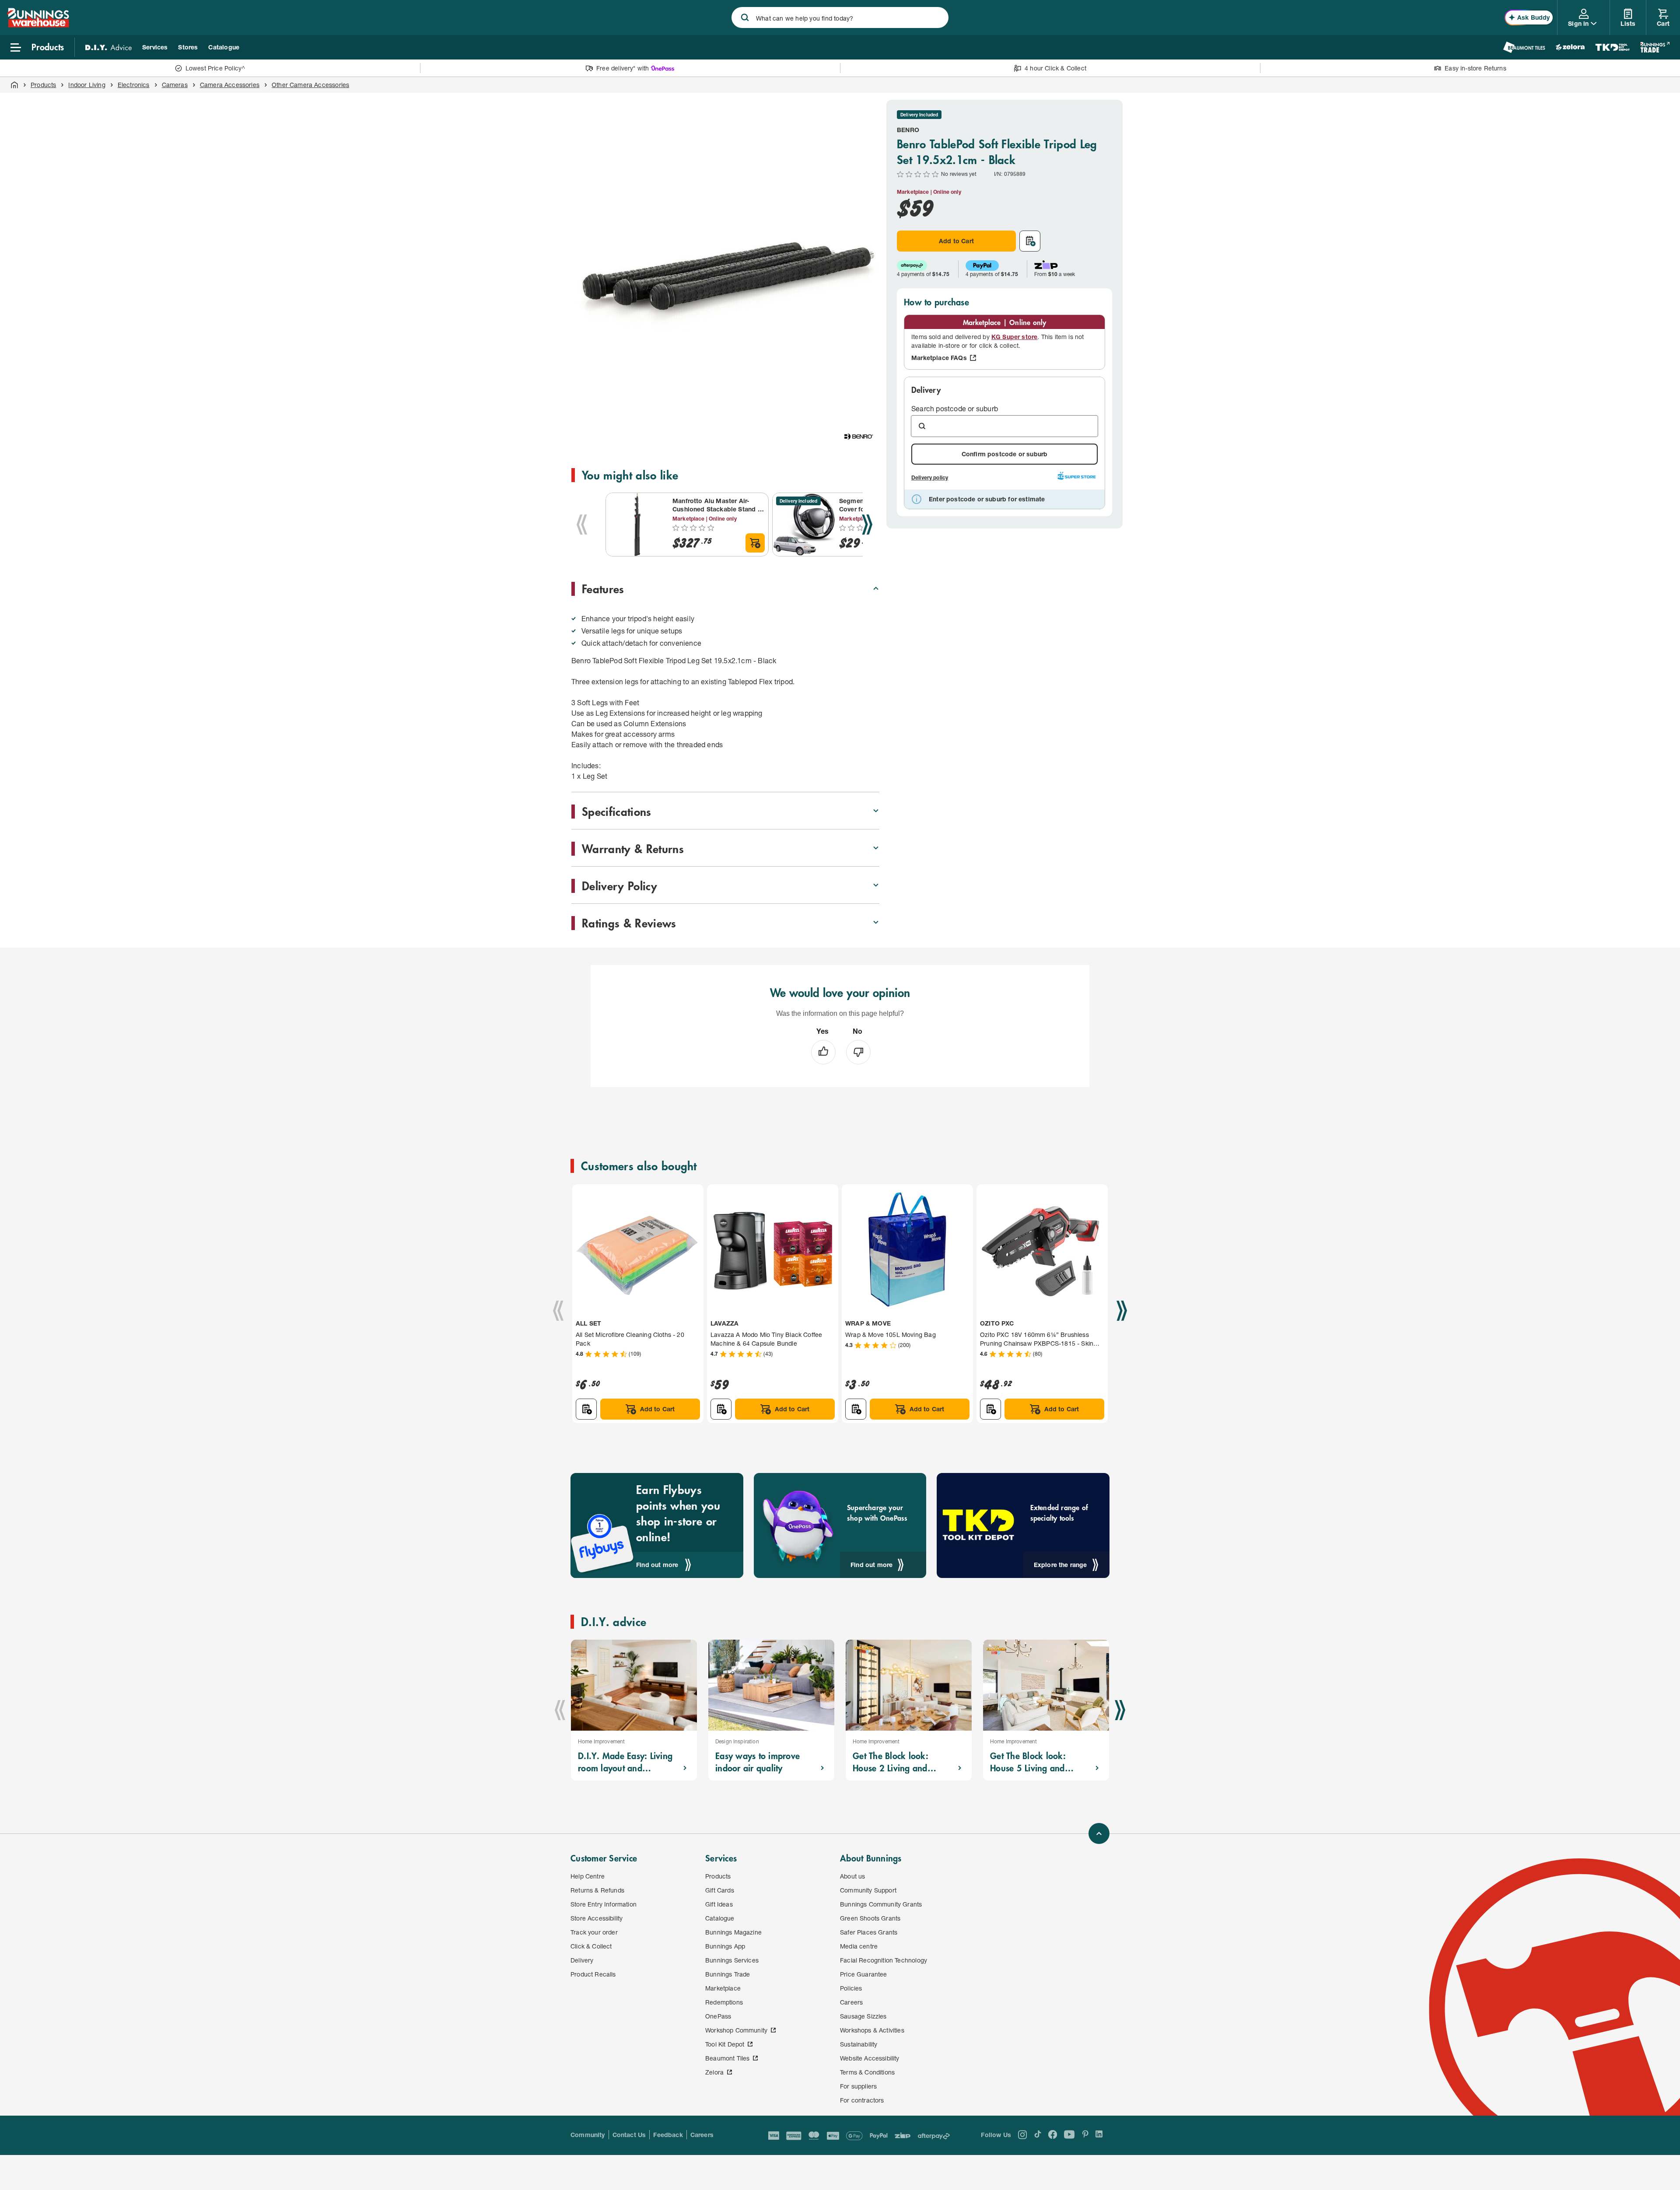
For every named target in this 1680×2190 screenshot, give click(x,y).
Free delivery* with (623, 68)
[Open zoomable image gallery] (869, 400)
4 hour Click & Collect (1055, 68)
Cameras (175, 85)
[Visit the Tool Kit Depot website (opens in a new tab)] (1612, 47)
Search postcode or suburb (955, 408)
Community (588, 2135)
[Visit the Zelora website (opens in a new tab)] (1570, 47)
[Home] (14, 85)
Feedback (668, 2135)
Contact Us (629, 2135)
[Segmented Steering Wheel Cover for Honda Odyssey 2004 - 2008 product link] (804, 525)
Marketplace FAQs (939, 358)
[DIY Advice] (108, 47)
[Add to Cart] (755, 543)
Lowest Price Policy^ (215, 68)
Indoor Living (87, 85)
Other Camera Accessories (310, 85)
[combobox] (840, 17)
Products (43, 85)
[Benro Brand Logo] (858, 437)
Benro (908, 130)
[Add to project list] (1030, 241)
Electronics (134, 85)
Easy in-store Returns (1475, 68)
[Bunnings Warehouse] (38, 25)
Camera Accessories (230, 85)
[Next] (867, 525)
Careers (702, 2135)
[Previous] (582, 525)
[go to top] (1099, 1833)
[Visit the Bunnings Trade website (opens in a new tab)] (1655, 47)
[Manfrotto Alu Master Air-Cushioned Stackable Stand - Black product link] (637, 525)
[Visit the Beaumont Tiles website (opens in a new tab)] (1524, 47)
